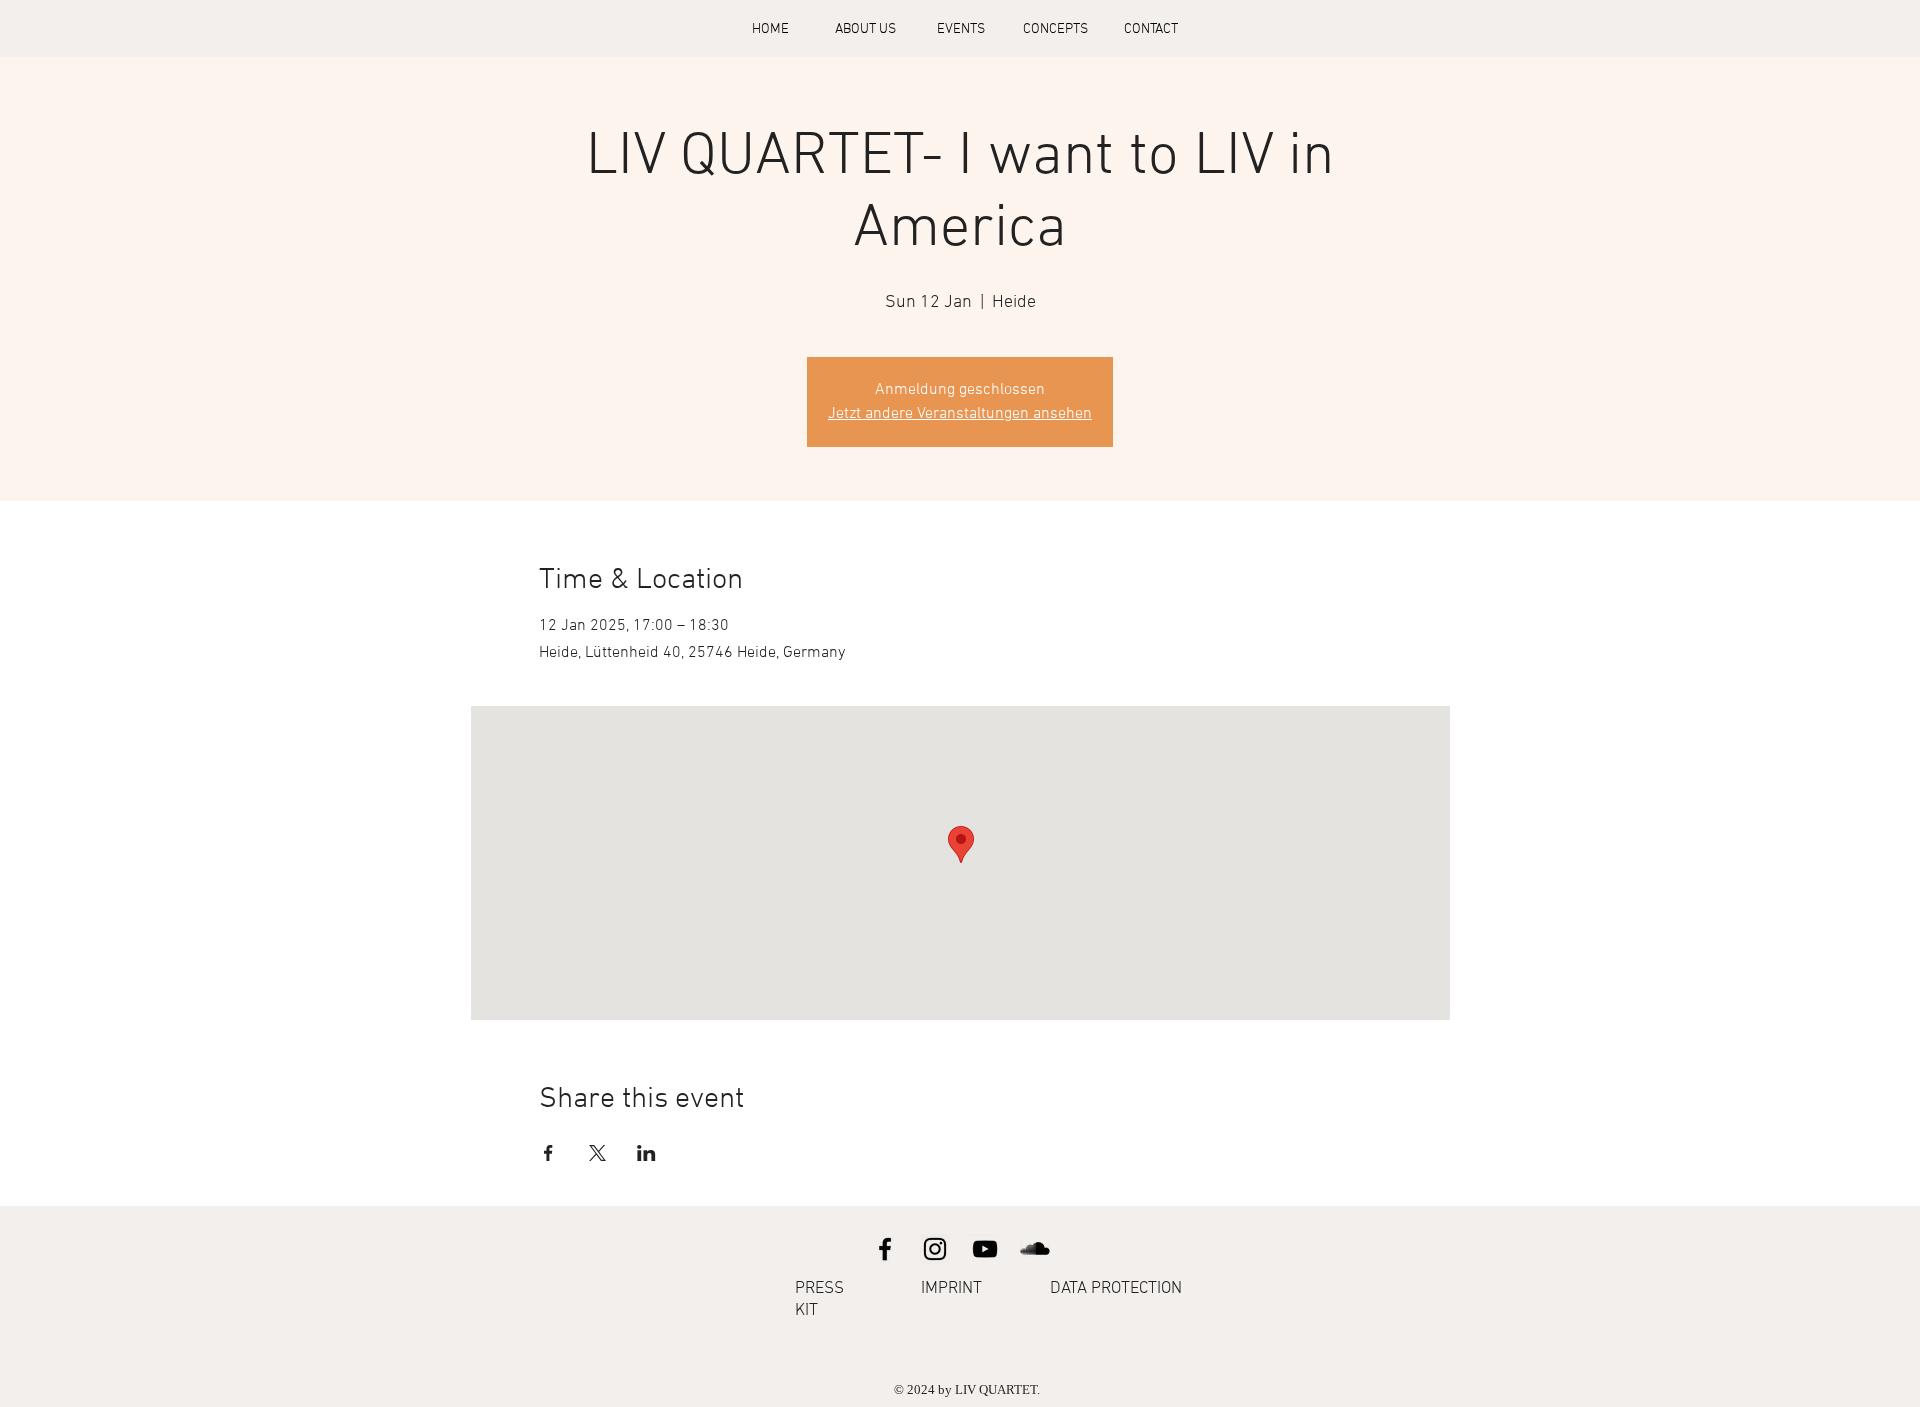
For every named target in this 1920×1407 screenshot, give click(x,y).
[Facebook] (885, 1249)
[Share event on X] (597, 1153)
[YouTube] (985, 1249)
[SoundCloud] (1035, 1249)
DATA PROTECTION (1116, 1289)
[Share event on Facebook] (548, 1153)
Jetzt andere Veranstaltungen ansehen (960, 414)
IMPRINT (951, 1289)
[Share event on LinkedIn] (646, 1153)
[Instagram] (935, 1249)
